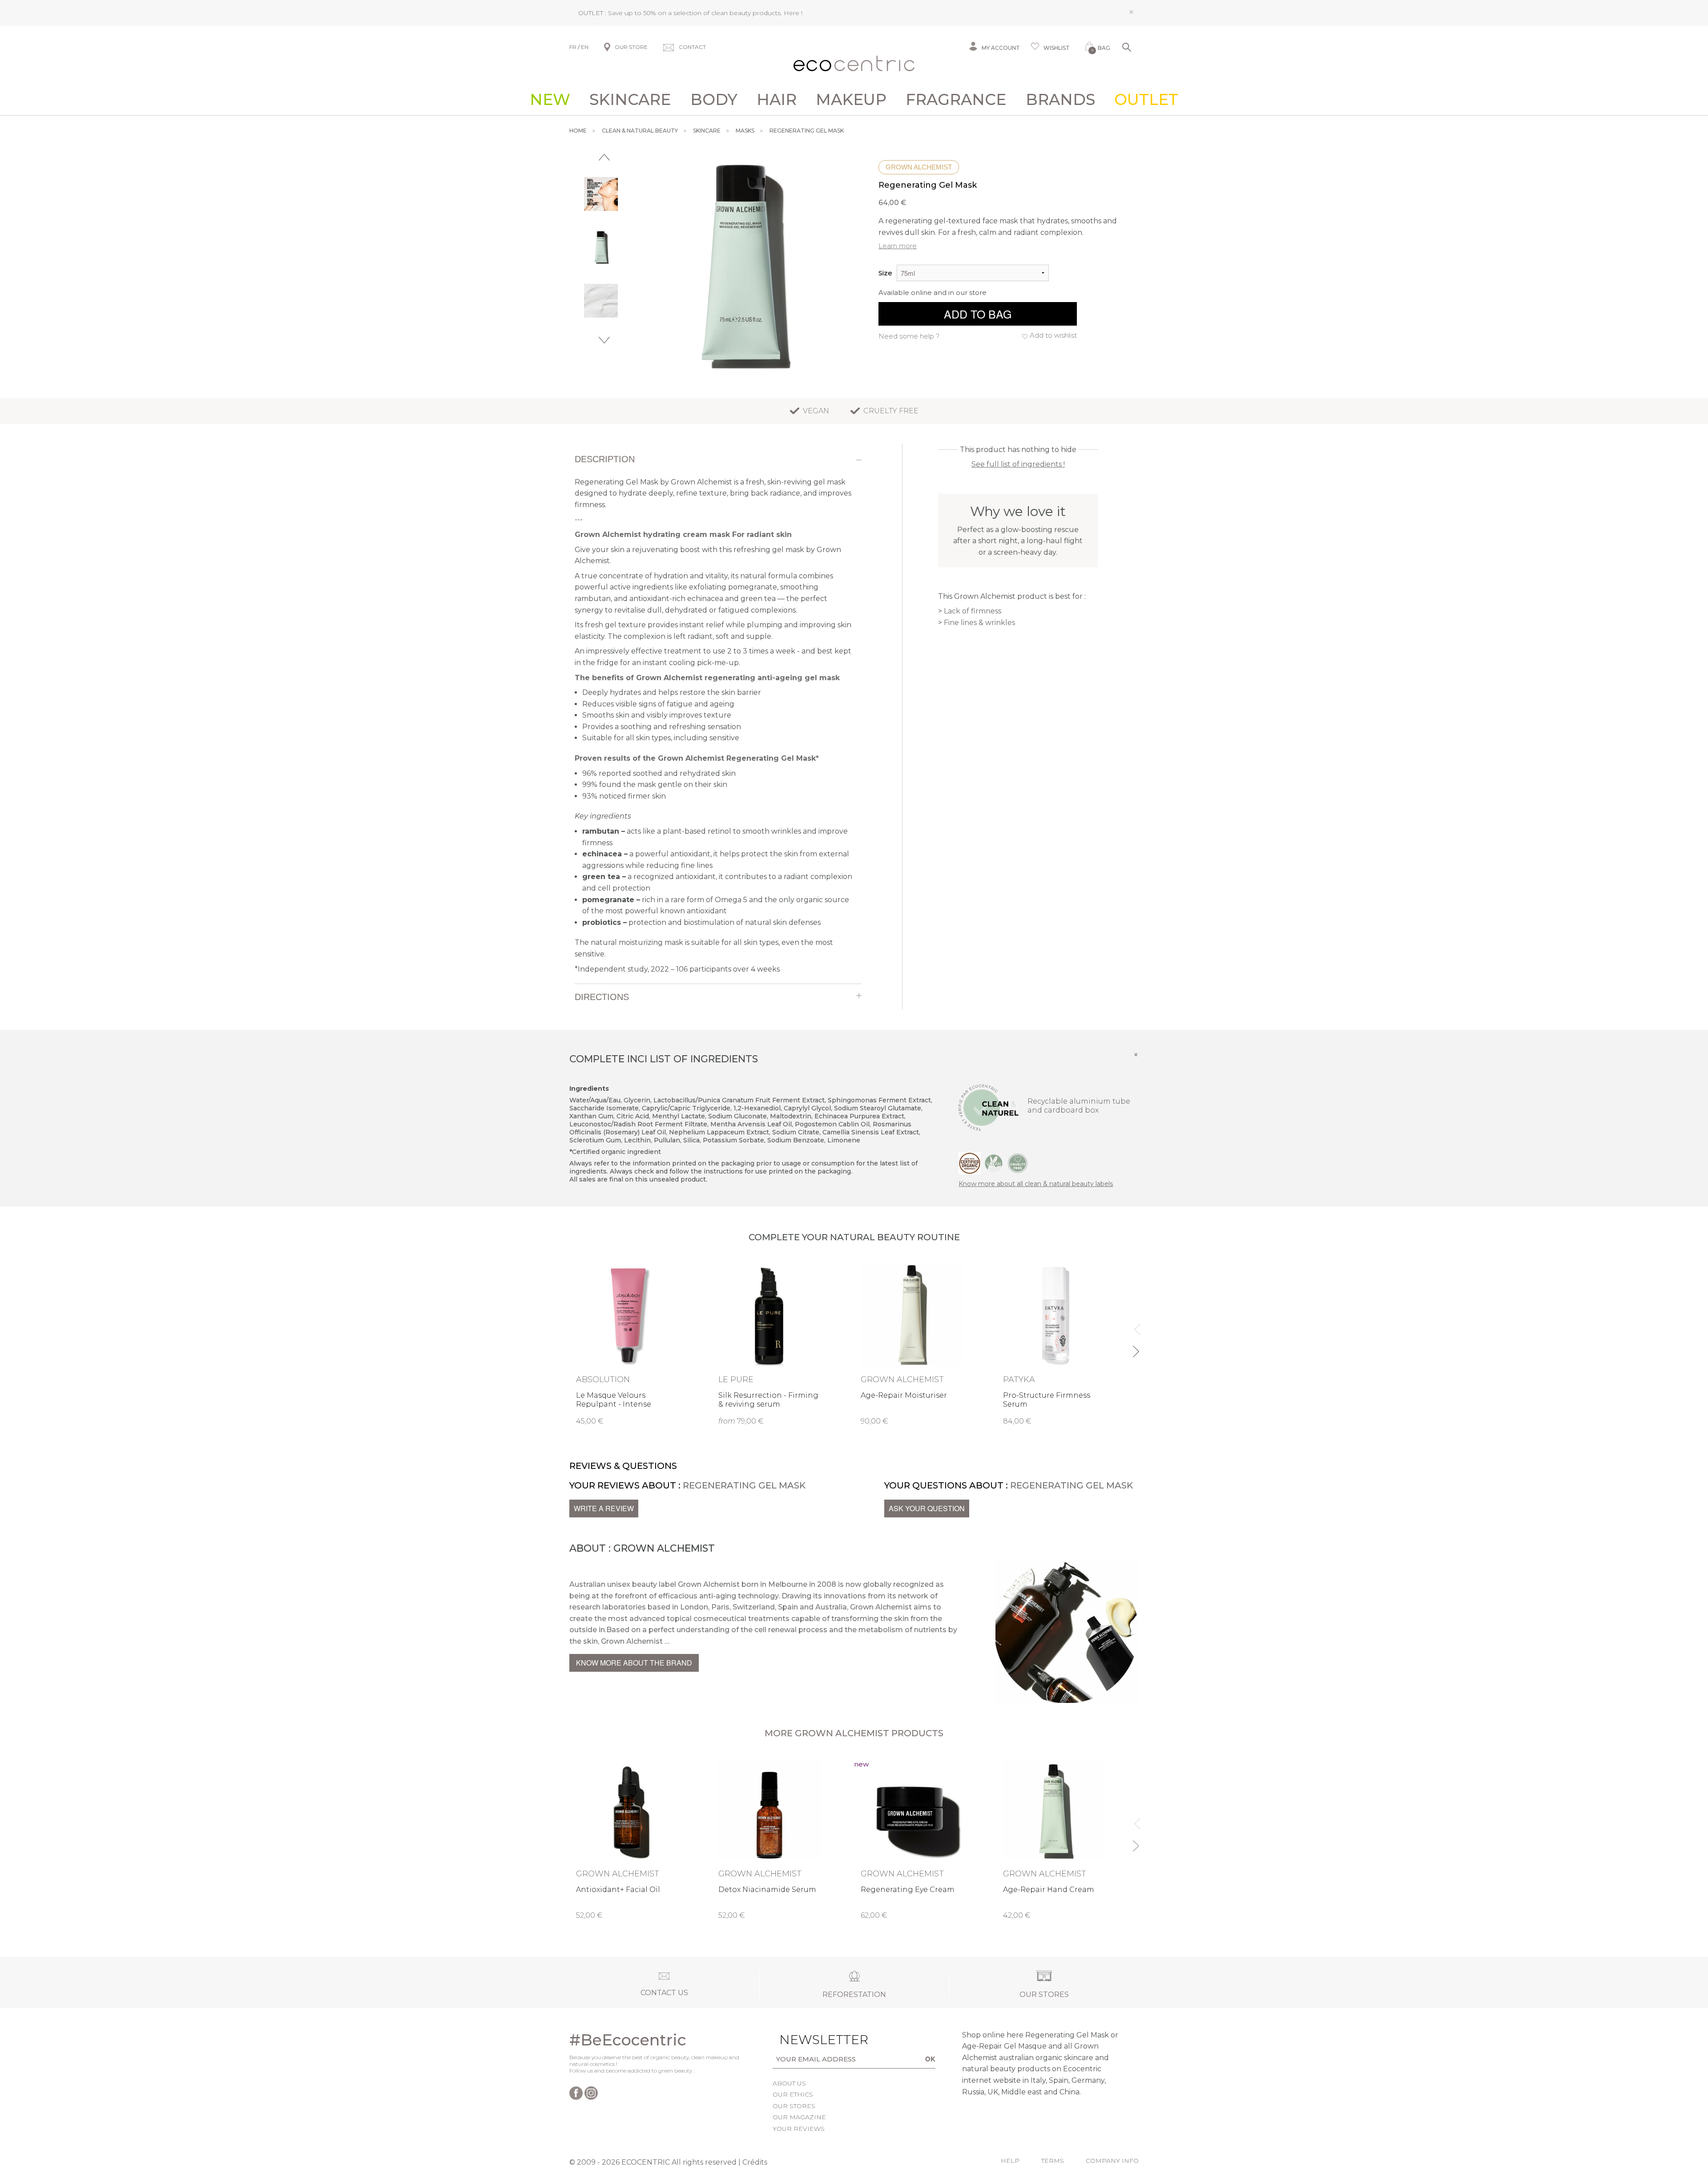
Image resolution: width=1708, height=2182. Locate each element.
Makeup (851, 100)
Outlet (1146, 100)
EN (585, 47)
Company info (1112, 2161)
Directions (602, 997)
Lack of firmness (973, 611)
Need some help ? (909, 336)
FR (573, 47)
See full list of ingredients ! (1018, 464)
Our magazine (799, 2117)
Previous (604, 157)
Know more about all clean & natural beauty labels (1036, 1184)
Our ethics (793, 2094)
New (550, 100)
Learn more (898, 246)
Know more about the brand (634, 1663)
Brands (1060, 100)
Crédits (755, 2162)
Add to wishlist (1053, 335)
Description (605, 459)
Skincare (630, 100)
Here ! (793, 13)
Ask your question (927, 1508)
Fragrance (956, 100)
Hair (777, 100)
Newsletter (810, 2040)
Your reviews (799, 2129)
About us (789, 2083)
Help (1010, 2161)
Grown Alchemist (919, 167)
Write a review (604, 1508)
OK (930, 2059)
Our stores (794, 2106)
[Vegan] (994, 1163)
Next (604, 340)
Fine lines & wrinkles (979, 623)
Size (885, 273)
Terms (1053, 2161)
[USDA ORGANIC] (970, 1163)
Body (714, 100)
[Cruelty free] (1018, 1163)
